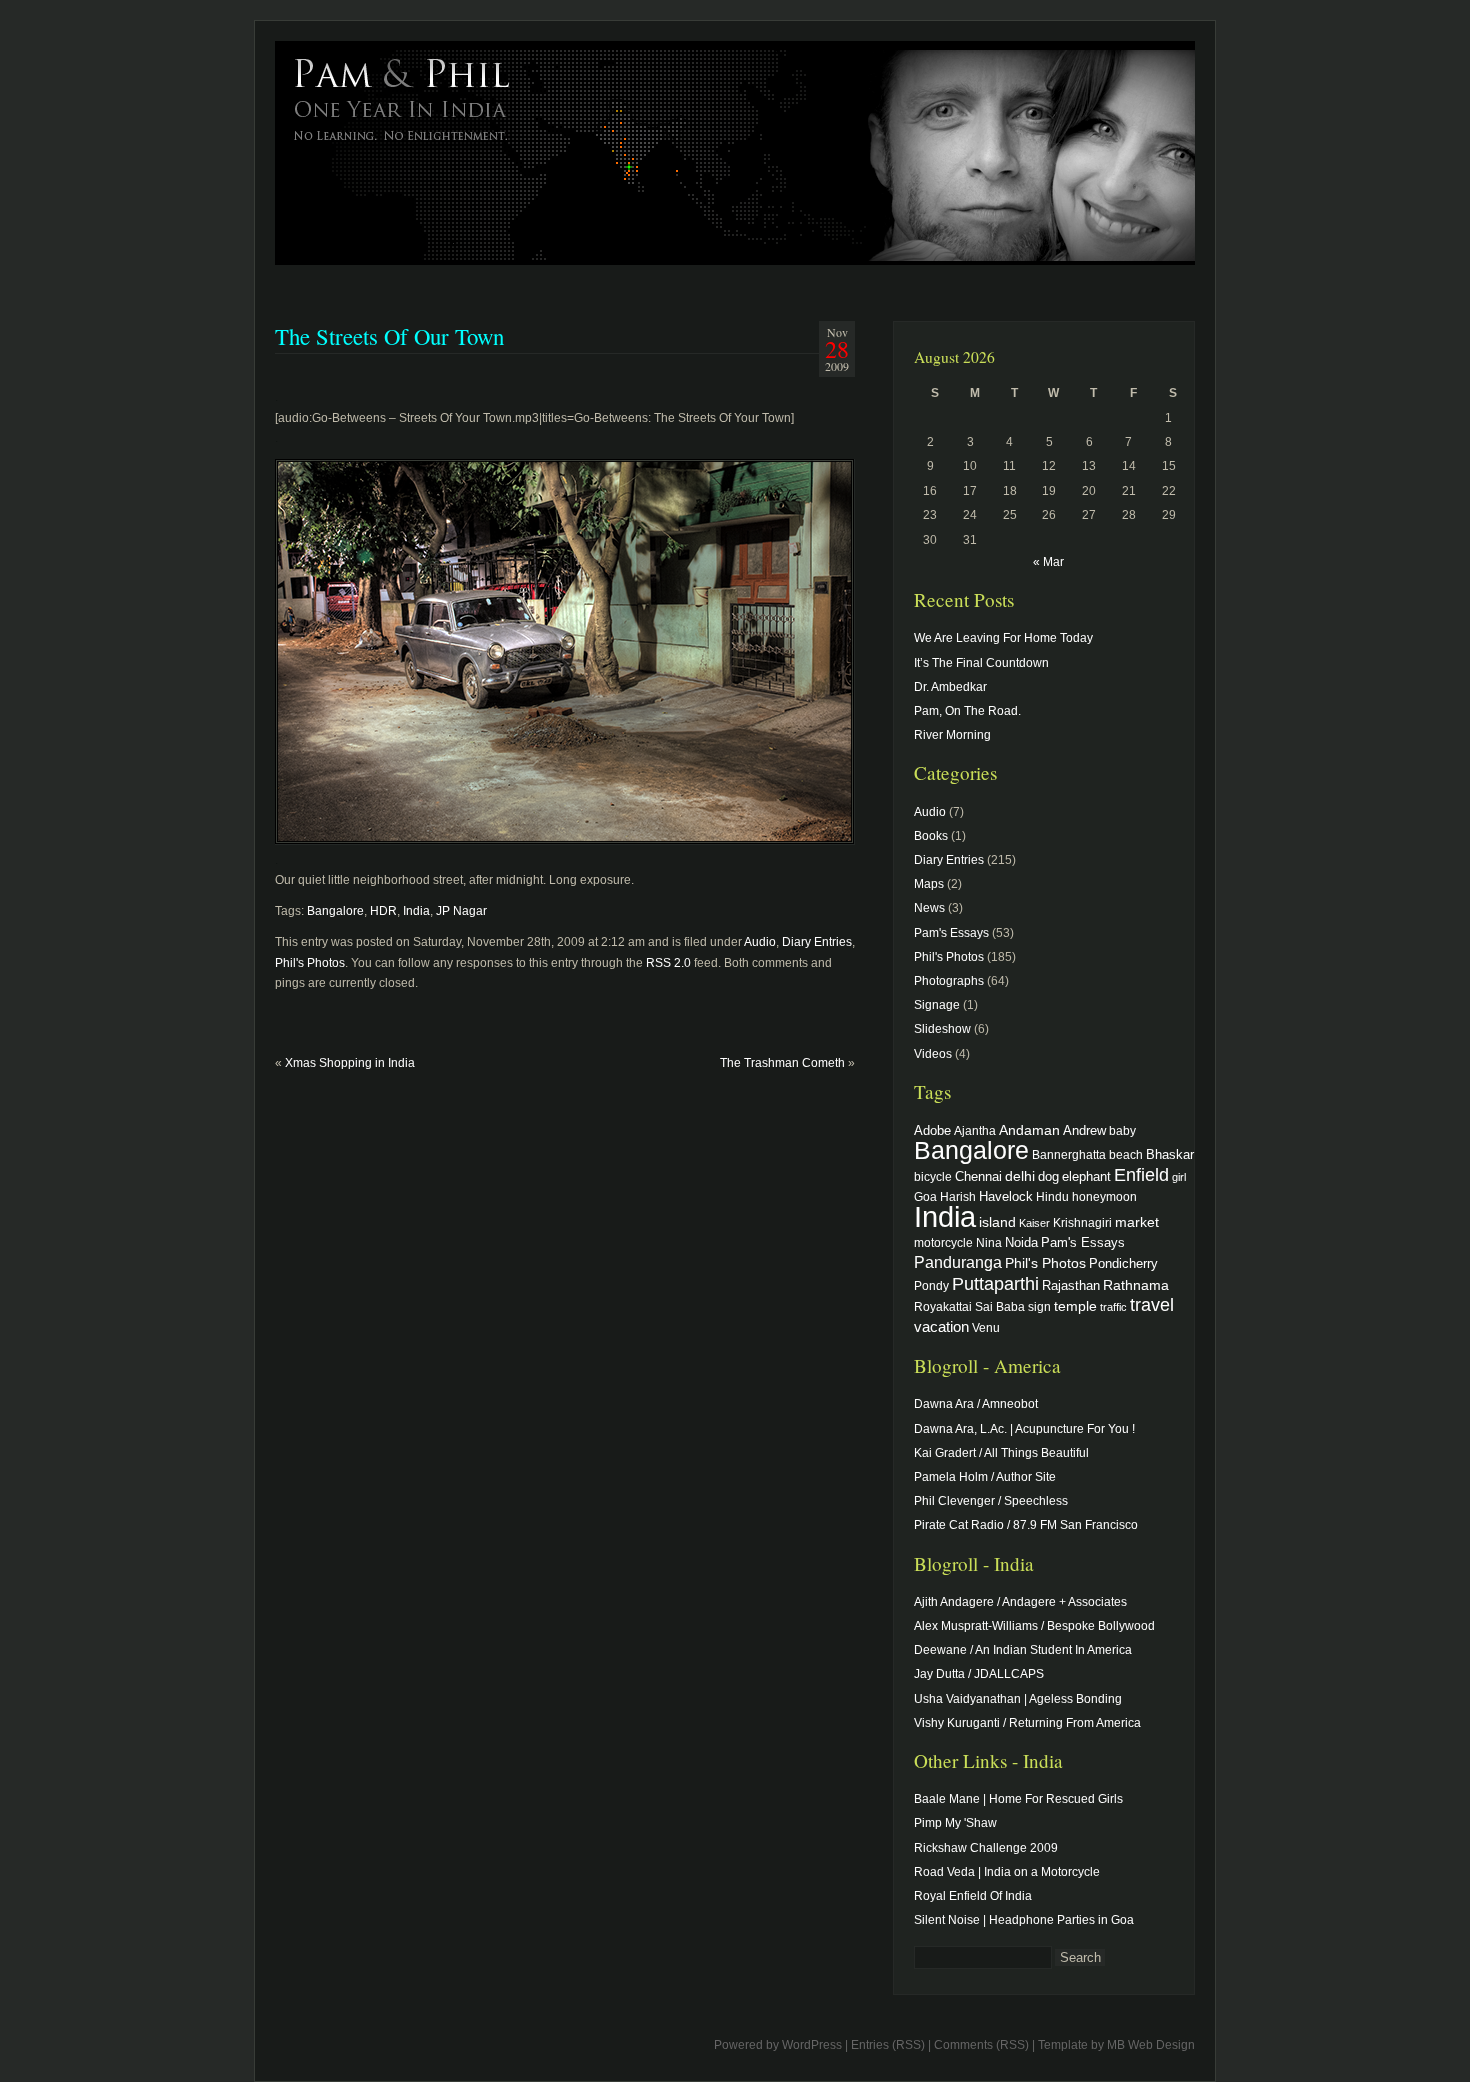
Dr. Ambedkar (950, 687)
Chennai (978, 1176)
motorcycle (943, 1242)
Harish (958, 1196)
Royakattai (943, 1306)
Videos (933, 1054)
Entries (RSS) (888, 2045)
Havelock (1006, 1196)
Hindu (1052, 1196)
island (997, 1222)
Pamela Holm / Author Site (985, 1477)
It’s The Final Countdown (981, 663)
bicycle (933, 1176)
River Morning (952, 735)
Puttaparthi (995, 1284)
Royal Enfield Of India (973, 1896)
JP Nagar (461, 911)
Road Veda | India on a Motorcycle (1007, 1872)
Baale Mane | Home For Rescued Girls (1018, 1799)
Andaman (1029, 1130)
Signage (937, 1005)
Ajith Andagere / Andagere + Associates (1020, 1602)
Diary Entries (817, 942)
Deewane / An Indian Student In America (1023, 1650)
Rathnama (1136, 1285)
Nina (989, 1242)
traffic (1113, 1307)
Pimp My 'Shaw (955, 1823)
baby (1122, 1130)
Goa (925, 1196)
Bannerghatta (1069, 1154)
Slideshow (942, 1029)
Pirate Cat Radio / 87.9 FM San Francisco (1026, 1525)
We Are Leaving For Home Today (1003, 638)
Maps (929, 884)
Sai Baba (1000, 1306)
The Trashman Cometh (782, 1063)
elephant (1086, 1177)
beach (1126, 1154)
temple (1075, 1306)
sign (1039, 1306)
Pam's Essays (951, 933)
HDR (383, 911)
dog (1048, 1176)
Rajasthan (1071, 1286)
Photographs (949, 981)
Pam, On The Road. (967, 711)
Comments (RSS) (981, 2045)
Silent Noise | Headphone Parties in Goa (1024, 1920)
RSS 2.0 (668, 963)
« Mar (1048, 562)
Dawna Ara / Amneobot (976, 1404)
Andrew (1084, 1131)
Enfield (1141, 1175)
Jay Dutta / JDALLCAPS (979, 1674)
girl (1179, 1177)
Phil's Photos (310, 963)
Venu (986, 1327)
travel (1152, 1305)
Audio (760, 942)
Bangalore (335, 911)
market (1137, 1222)
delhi (1020, 1176)
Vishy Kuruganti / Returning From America (1027, 1723)
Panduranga (958, 1262)
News (929, 908)
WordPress (812, 2045)
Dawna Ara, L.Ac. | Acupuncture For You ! (1024, 1429)
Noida (1021, 1242)
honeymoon (1104, 1196)
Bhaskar (1170, 1154)
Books (931, 836)
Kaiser (1034, 1223)
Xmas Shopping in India (350, 1063)
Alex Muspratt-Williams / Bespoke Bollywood (1034, 1626)
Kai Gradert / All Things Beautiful (1001, 1453)
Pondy (931, 1285)
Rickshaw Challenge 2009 (986, 1848)
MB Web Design (1151, 2045)
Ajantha (975, 1130)
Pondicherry (1123, 1263)
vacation (941, 1326)
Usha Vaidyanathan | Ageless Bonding (1018, 1699)
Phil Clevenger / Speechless (991, 1501)
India (416, 911)
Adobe (932, 1131)
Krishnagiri (1082, 1222)
